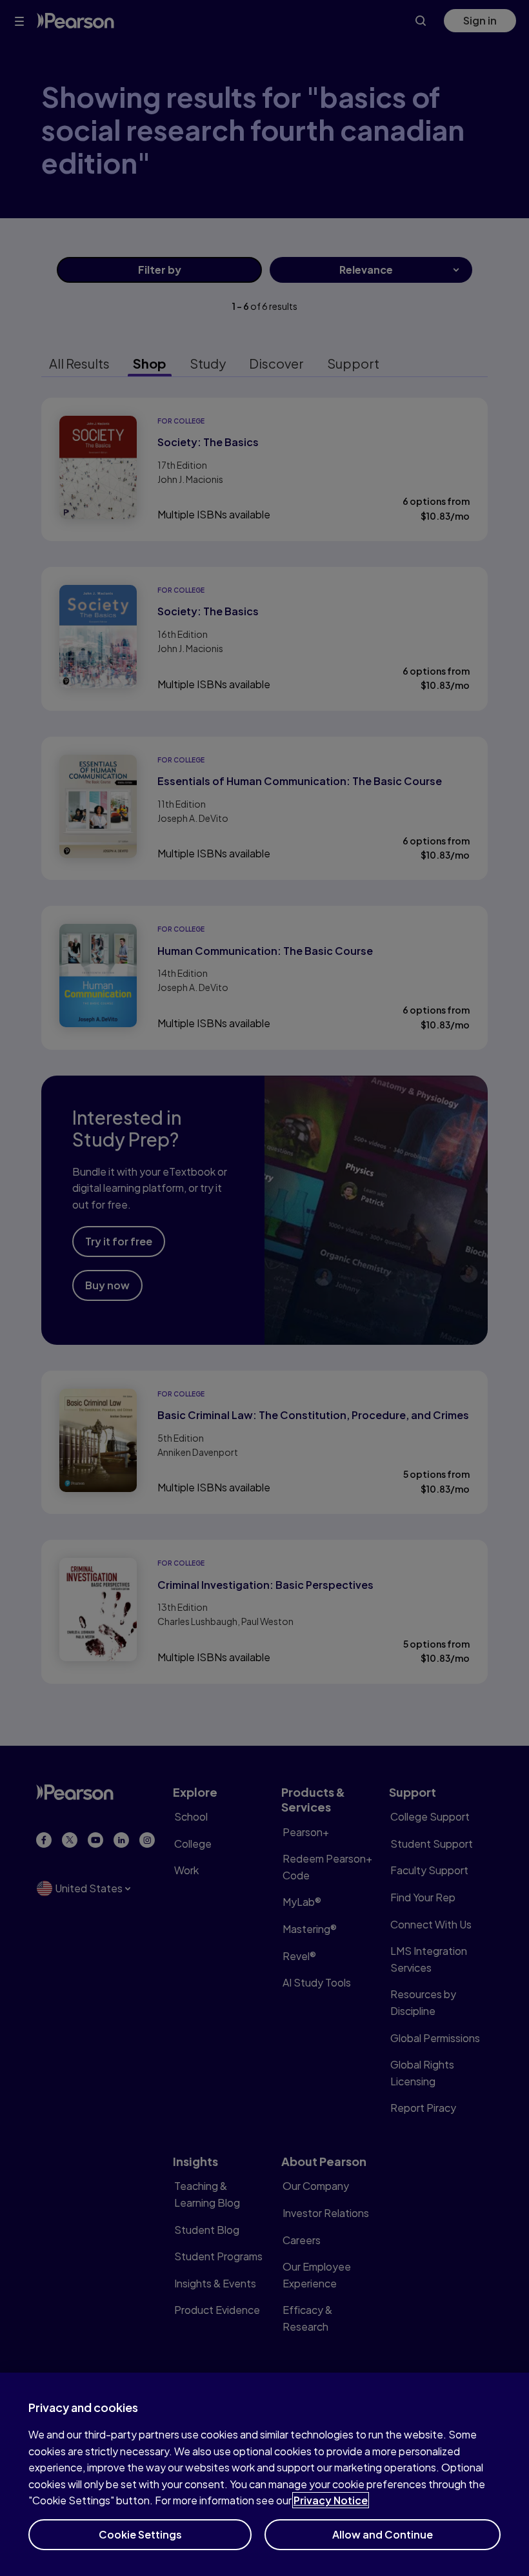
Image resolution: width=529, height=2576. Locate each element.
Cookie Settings (140, 2534)
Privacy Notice (331, 2500)
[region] (264, 2474)
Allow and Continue (383, 2534)
